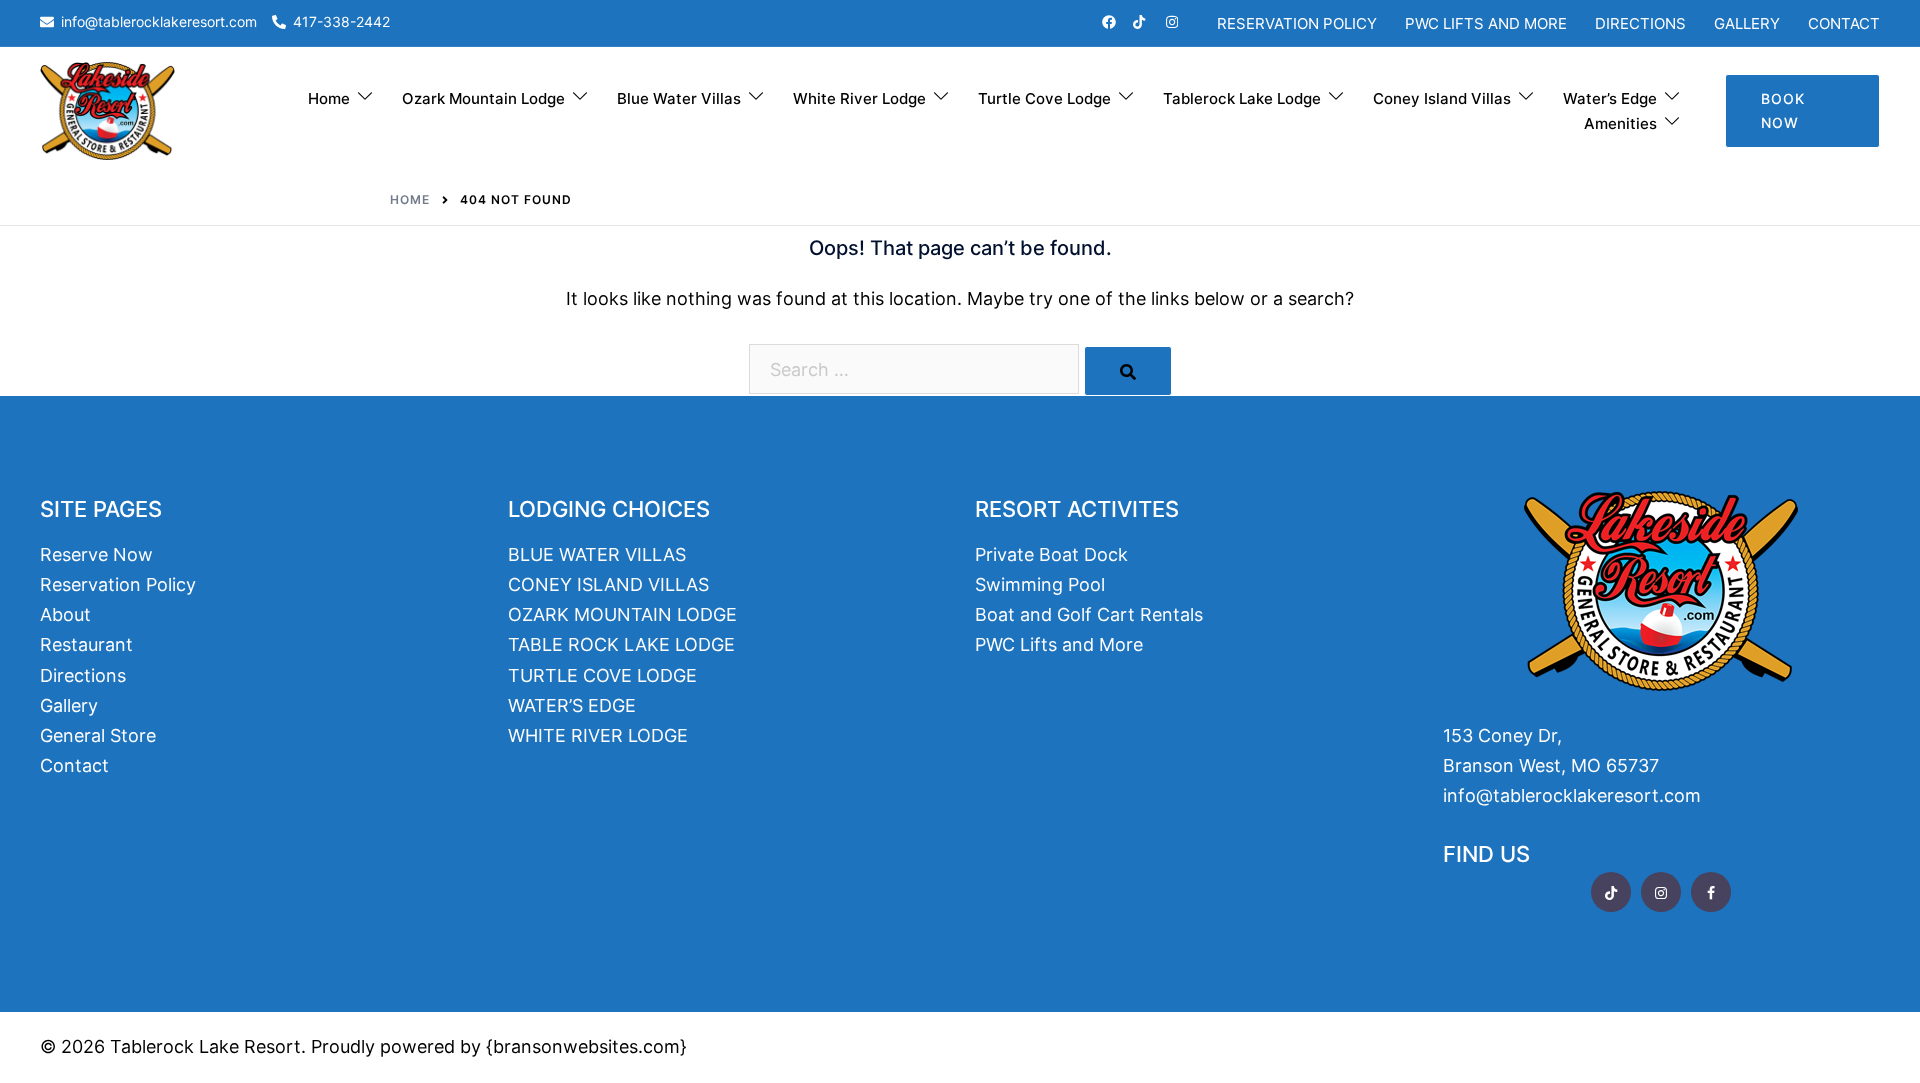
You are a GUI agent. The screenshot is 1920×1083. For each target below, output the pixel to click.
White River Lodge (859, 98)
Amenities (1620, 123)
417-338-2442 (341, 22)
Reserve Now (96, 554)
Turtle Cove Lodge (1044, 98)
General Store (98, 735)
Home (329, 98)
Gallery (1747, 23)
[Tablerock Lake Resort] (107, 109)
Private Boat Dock (1051, 554)
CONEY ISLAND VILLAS (608, 584)
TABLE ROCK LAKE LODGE (621, 644)
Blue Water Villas (679, 98)
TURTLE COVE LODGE (602, 675)
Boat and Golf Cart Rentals (1089, 614)
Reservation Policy (1297, 23)
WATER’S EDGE (572, 705)
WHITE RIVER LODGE (598, 735)
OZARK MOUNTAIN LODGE (622, 614)
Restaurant (86, 644)
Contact (1844, 23)
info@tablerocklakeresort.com (159, 22)
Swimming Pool (1040, 584)
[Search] (1128, 371)
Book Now (1783, 110)
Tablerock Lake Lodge (1242, 98)
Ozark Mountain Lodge (483, 98)
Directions (1640, 23)
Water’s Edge (1610, 98)
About (65, 614)
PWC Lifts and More (1486, 23)
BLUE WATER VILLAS (597, 554)
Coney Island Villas (1442, 98)
